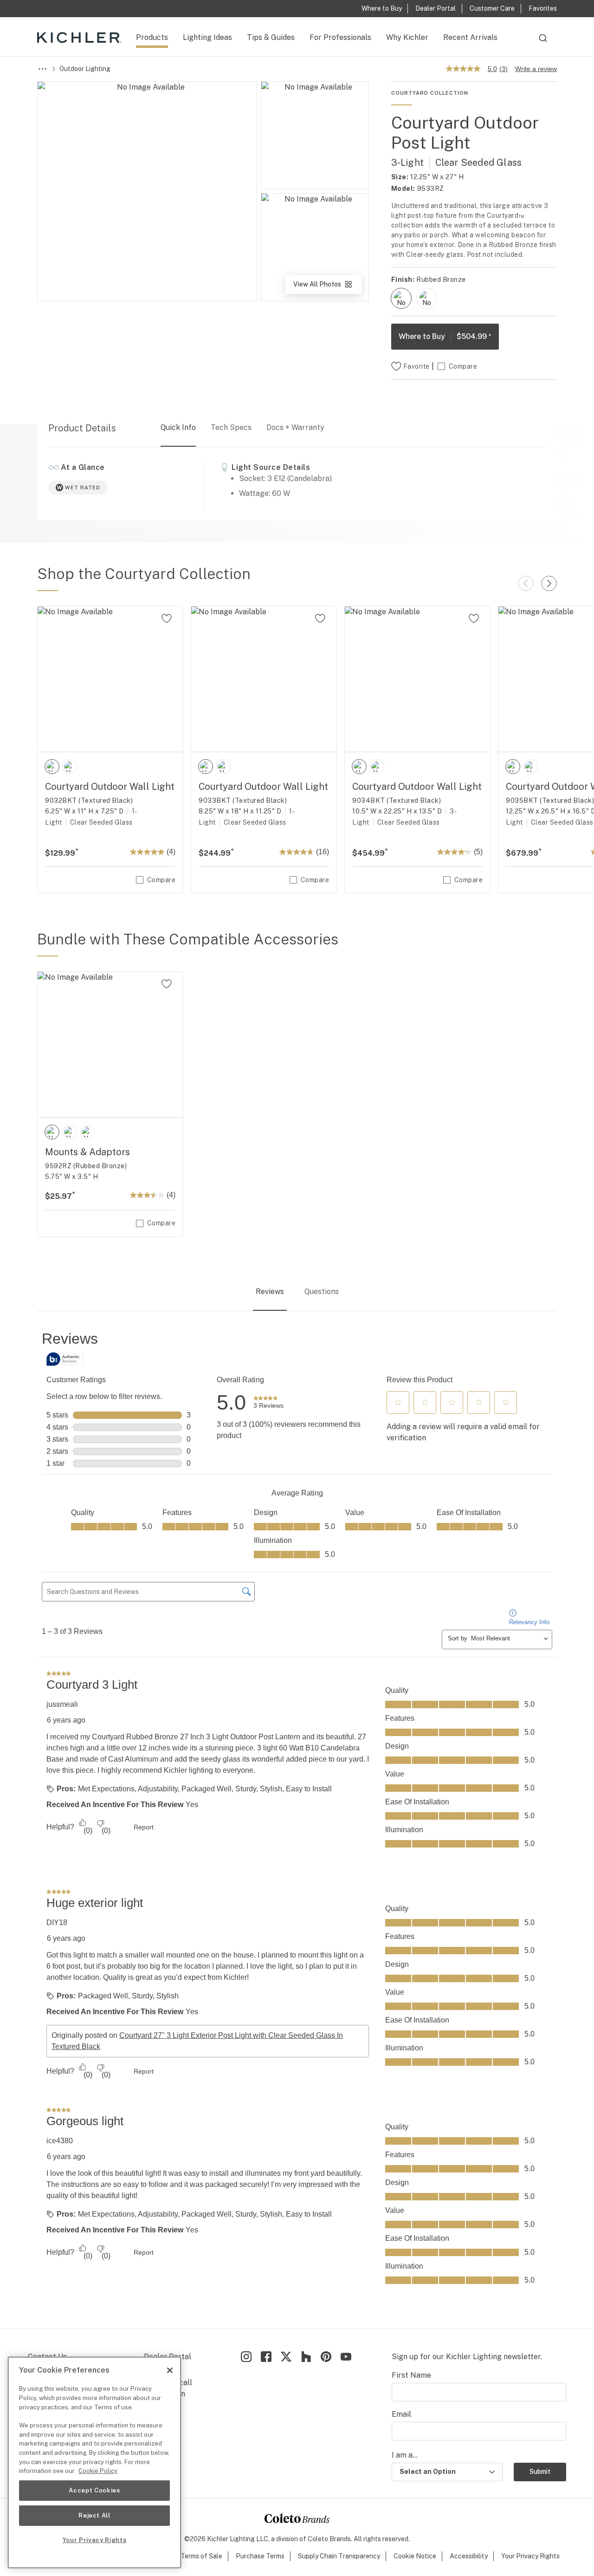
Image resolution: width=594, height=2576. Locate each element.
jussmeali (62, 1704)
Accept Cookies (94, 2490)
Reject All (94, 2515)
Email (401, 2414)
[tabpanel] (297, 1821)
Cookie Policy (98, 2471)
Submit (540, 2472)
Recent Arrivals (470, 37)
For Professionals (340, 37)
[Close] (170, 2370)
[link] (268, 1403)
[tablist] (297, 1293)
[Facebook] (266, 2357)
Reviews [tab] (270, 1291)
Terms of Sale (201, 2556)
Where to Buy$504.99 (445, 336)
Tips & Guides (271, 37)
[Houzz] (306, 2357)
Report (144, 1827)
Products (152, 37)
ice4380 (60, 2141)
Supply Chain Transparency (339, 2556)
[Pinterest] (326, 2357)
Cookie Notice (415, 2556)
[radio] (401, 298)
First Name (411, 2375)
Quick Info (178, 427)
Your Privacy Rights (530, 2556)
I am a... (405, 2455)
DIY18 (57, 1922)
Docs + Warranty (295, 427)
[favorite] (167, 618)
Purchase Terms (260, 2556)
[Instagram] (246, 2357)
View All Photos (327, 287)
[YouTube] (346, 2357)
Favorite (416, 366)
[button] (398, 1402)
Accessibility (469, 2556)
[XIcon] (286, 2357)
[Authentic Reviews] (65, 1359)
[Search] (543, 42)
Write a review (536, 69)
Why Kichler (407, 37)
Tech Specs (231, 427)
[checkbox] (401, 298)
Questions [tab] (322, 1291)
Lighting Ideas (207, 37)
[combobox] (543, 42)
